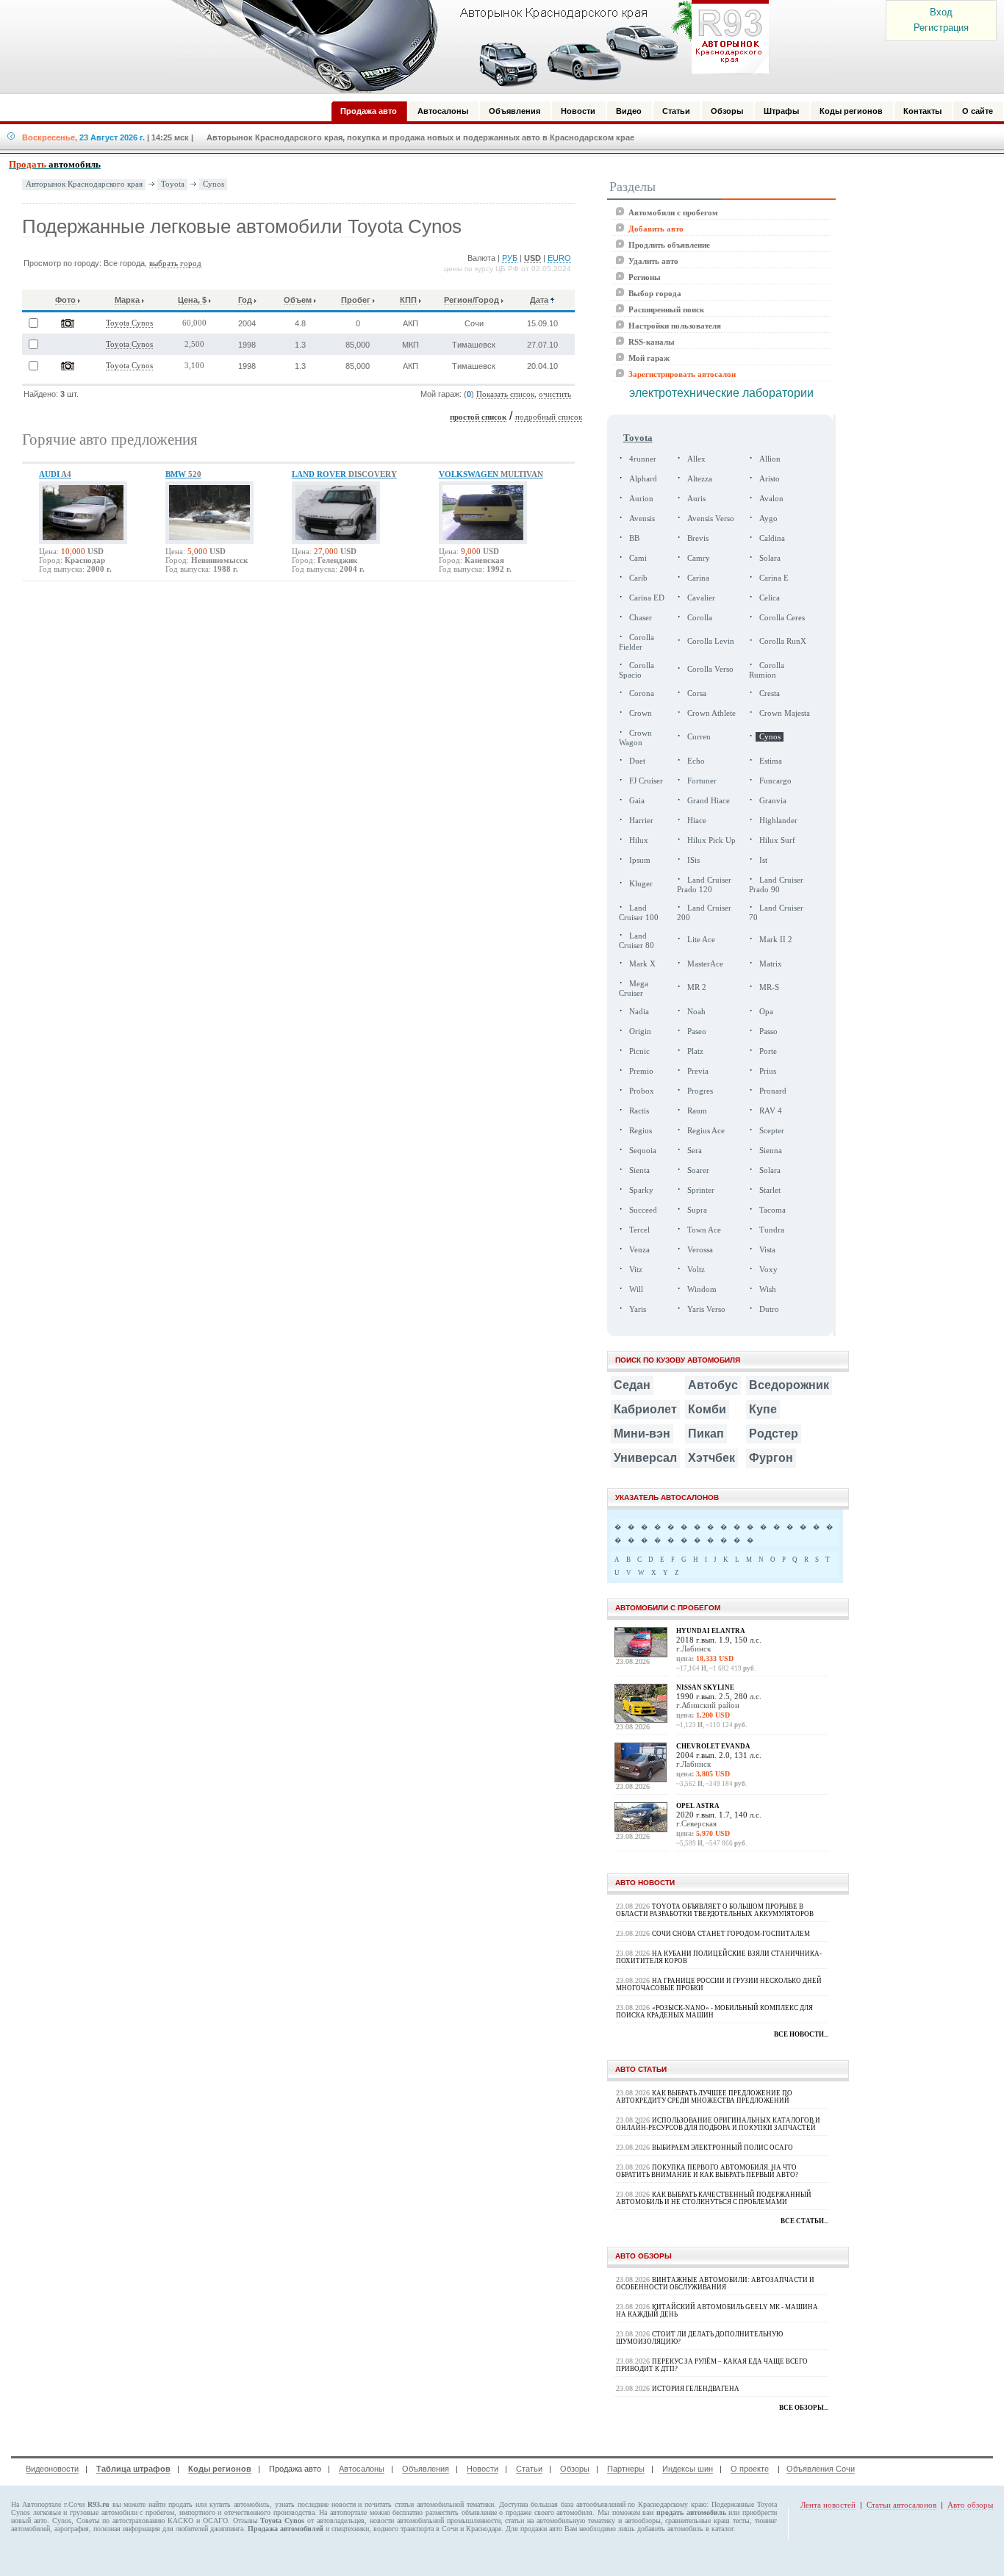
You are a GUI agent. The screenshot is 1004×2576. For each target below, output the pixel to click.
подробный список (549, 417)
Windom (702, 1289)
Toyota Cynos (129, 323)
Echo (696, 761)
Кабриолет (645, 1409)
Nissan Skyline (705, 1687)
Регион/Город (471, 300)
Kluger (641, 884)
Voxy (768, 1270)
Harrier (641, 821)
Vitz (636, 1270)
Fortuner (702, 781)
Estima (771, 761)
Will (636, 1289)
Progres (700, 1091)
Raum (697, 1111)
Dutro (769, 1309)
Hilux (639, 840)
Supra (697, 1210)
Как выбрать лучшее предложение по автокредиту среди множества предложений (704, 2097)
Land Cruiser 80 (637, 941)
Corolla (700, 618)
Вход (941, 12)
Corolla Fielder (637, 642)
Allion (770, 459)
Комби (707, 1409)
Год (245, 300)
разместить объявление (461, 2512)
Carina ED (647, 598)
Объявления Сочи (821, 2469)
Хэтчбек (711, 1458)
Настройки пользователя (675, 326)
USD (533, 258)
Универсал (645, 1458)
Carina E (774, 578)
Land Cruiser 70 (776, 913)
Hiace (697, 821)
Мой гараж (649, 358)
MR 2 (697, 987)
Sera (695, 1151)
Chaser (641, 618)
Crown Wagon (635, 738)
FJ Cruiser (646, 781)
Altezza (700, 479)
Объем (298, 300)
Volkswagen (491, 474)
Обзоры (575, 2469)
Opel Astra (698, 1806)
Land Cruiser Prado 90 (776, 885)
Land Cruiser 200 (704, 913)
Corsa (697, 693)
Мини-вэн (642, 1434)
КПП (408, 300)
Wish (768, 1289)
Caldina (772, 538)
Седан (632, 1385)
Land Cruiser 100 (639, 913)
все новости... (801, 2034)
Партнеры (626, 2469)
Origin (640, 1032)
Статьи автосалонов (901, 2505)
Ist (763, 860)
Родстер (774, 1434)
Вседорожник (789, 1385)
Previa (698, 1071)
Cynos (214, 184)
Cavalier (701, 598)
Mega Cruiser (634, 989)
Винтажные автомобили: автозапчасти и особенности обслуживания (715, 2283)
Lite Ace (701, 940)
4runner (643, 459)
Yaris (638, 1309)
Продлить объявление (669, 245)
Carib (638, 578)
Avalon (771, 499)
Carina (698, 578)
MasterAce (705, 964)
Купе (763, 1409)
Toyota (173, 184)
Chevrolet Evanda (713, 1746)
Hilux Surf (777, 840)
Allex (696, 459)
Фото (65, 300)
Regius (641, 1131)
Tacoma (772, 1210)
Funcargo (775, 781)
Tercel (639, 1230)
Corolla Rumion (767, 670)
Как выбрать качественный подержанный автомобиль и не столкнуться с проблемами (714, 2198)
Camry (699, 558)
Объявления (426, 2469)
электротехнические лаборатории (721, 393)
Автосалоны (362, 2469)
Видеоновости (52, 2469)
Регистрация (941, 28)
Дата (539, 300)
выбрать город (175, 263)
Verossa (700, 1250)
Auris (696, 499)
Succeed (643, 1210)
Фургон (771, 1458)
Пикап (706, 1434)
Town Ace (704, 1230)
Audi (55, 474)
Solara (770, 558)
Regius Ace (706, 1131)
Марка (127, 300)
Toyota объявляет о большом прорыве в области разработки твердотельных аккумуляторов (715, 1910)
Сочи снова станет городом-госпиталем (731, 1934)
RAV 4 (771, 1111)
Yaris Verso (706, 1309)
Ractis (639, 1111)
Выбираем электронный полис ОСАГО (722, 2148)
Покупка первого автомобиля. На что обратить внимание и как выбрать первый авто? (707, 2171)
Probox (642, 1091)
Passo (768, 1032)
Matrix (771, 964)
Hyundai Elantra (711, 1631)
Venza (639, 1250)
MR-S (769, 987)
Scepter (772, 1131)
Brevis (698, 538)
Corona (642, 693)
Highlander (778, 821)
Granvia (773, 801)
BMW (183, 474)
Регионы (645, 277)
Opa (766, 1012)
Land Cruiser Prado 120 (704, 885)
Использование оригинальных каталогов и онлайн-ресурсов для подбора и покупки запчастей (718, 2124)
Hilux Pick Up (711, 840)
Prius (768, 1071)
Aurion (641, 499)
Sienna (771, 1151)
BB (634, 538)
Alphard (643, 479)
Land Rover (344, 474)
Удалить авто (653, 261)
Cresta (770, 693)
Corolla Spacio (637, 670)
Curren (699, 737)
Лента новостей (828, 2505)
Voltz (696, 1270)
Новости (483, 2469)
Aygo (768, 519)
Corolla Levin (711, 641)
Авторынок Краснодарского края (84, 184)
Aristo (770, 479)
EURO (559, 258)
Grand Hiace (709, 801)
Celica (770, 598)
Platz (695, 1051)
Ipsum (640, 860)
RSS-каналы (652, 342)
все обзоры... (804, 2408)
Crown (641, 713)
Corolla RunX (783, 641)
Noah (696, 1012)
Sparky (641, 1190)
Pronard (773, 1091)
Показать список (505, 394)
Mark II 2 (776, 940)
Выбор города (655, 293)
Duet (637, 761)
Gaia (637, 801)
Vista (767, 1250)
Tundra (772, 1230)
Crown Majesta (785, 713)
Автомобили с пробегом (673, 212)
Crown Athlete (711, 713)
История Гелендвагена (696, 2389)
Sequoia (643, 1151)
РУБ (510, 258)
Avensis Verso (711, 519)
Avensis (642, 519)
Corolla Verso (710, 669)
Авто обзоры (970, 2505)
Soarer (698, 1170)
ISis (693, 860)
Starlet (770, 1190)
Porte (768, 1051)
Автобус (713, 1385)
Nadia (639, 1012)
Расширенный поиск (666, 309)
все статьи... (804, 2221)
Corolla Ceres (782, 618)
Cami (638, 558)
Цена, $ (192, 300)
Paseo (697, 1032)
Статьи (529, 2469)
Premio (641, 1071)
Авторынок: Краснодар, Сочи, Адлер (465, 46)
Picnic (639, 1051)
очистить (555, 394)
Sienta (639, 1170)
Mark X (642, 964)
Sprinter (701, 1190)
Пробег (356, 300)
